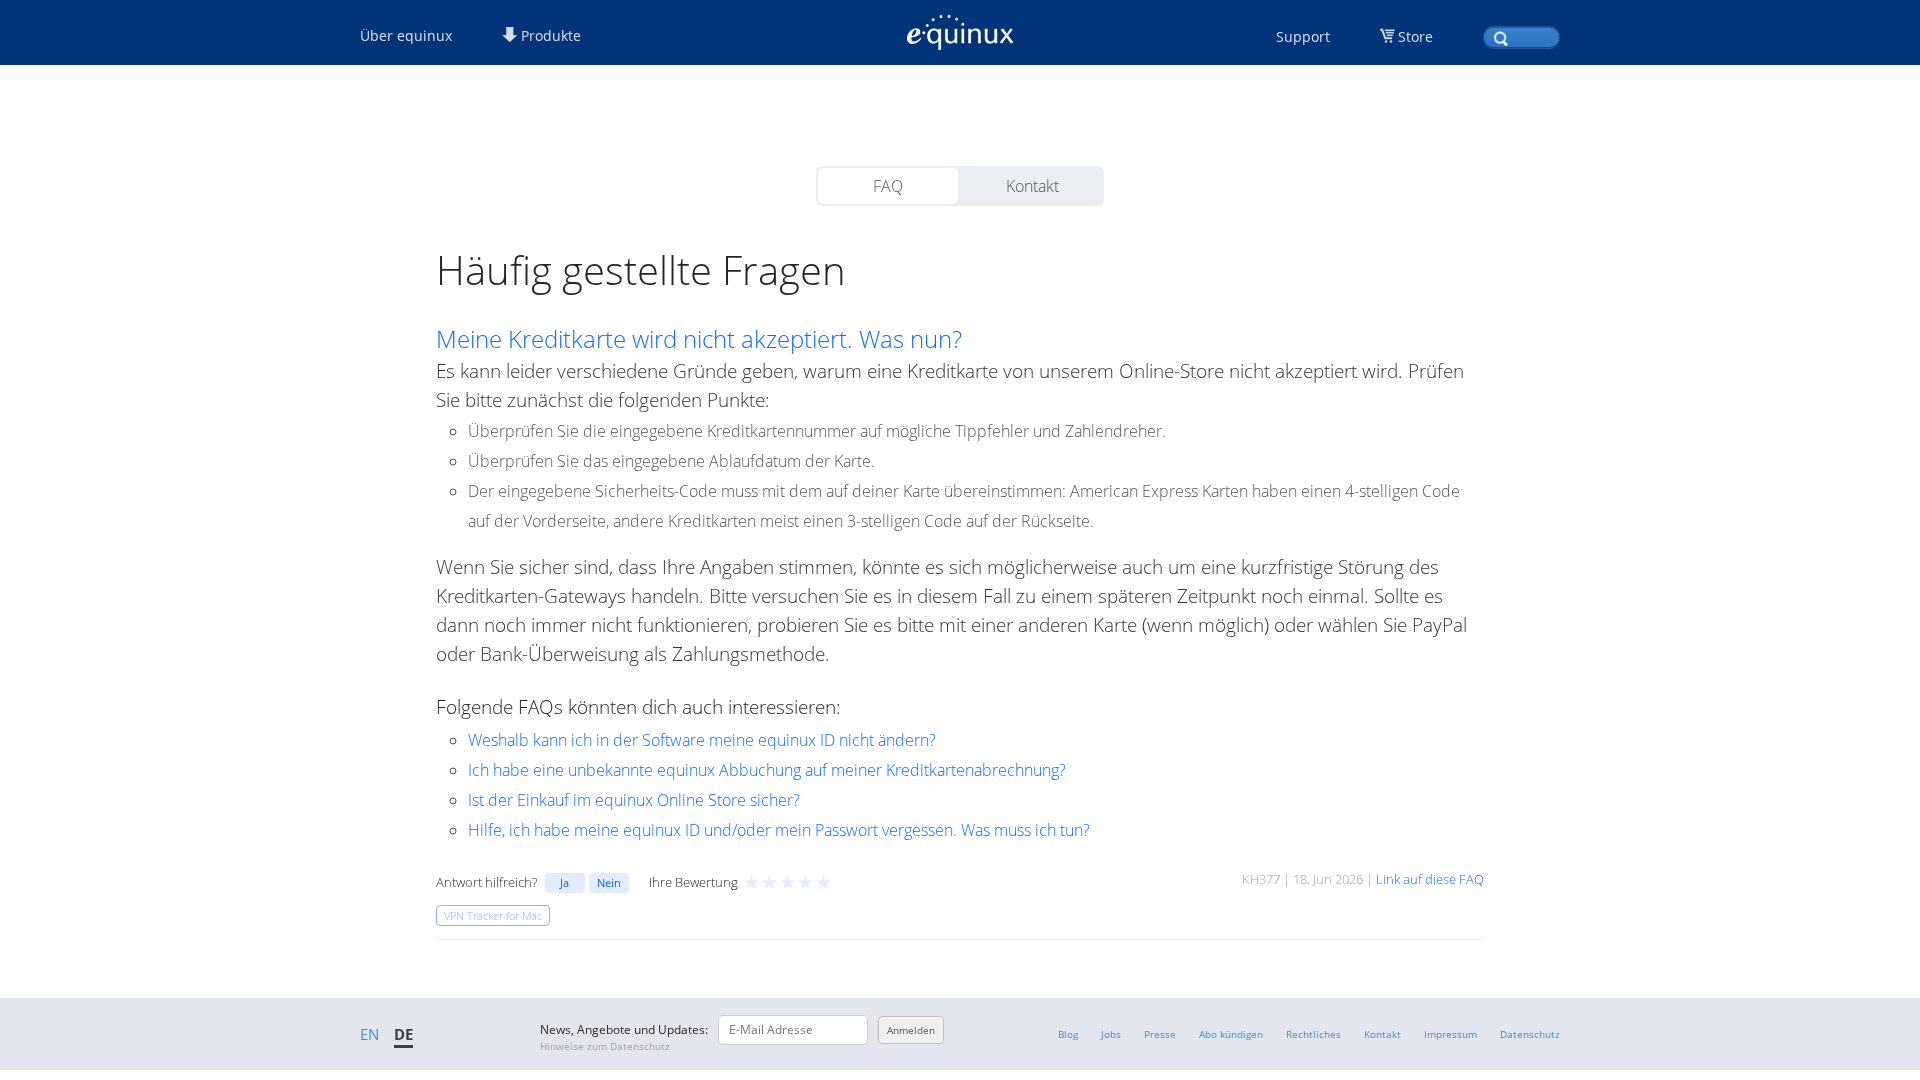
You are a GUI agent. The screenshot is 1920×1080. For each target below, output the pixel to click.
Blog (1068, 1034)
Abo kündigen (1231, 1034)
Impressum (1450, 1034)
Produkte (549, 35)
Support (1303, 36)
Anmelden (911, 1030)
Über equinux (406, 35)
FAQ (888, 186)
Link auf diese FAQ (1430, 879)
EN (369, 1034)
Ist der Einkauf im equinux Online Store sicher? (634, 800)
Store (1415, 36)
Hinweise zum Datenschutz (605, 1046)
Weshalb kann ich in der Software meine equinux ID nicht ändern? (702, 740)
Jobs (1111, 1034)
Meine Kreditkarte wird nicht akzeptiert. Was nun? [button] (699, 339)
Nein (609, 882)
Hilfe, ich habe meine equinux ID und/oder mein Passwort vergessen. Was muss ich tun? (779, 830)
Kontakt (1032, 186)
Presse (1160, 1034)
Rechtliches (1313, 1034)
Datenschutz (1530, 1034)
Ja (564, 882)
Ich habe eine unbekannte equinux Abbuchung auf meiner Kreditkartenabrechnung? (767, 770)
